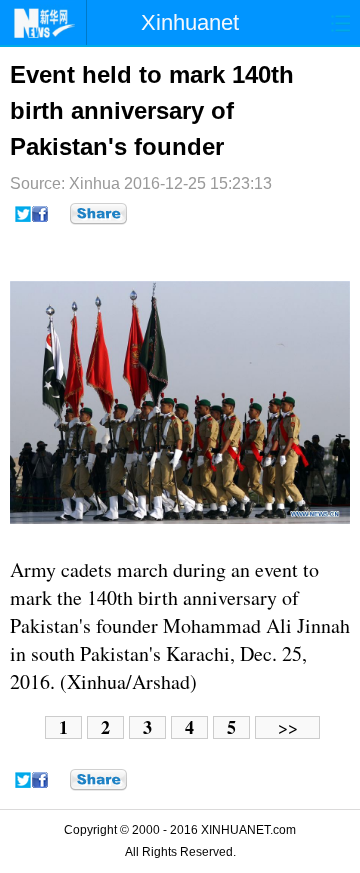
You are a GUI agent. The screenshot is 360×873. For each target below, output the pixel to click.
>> (288, 727)
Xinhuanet (190, 22)
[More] (98, 214)
